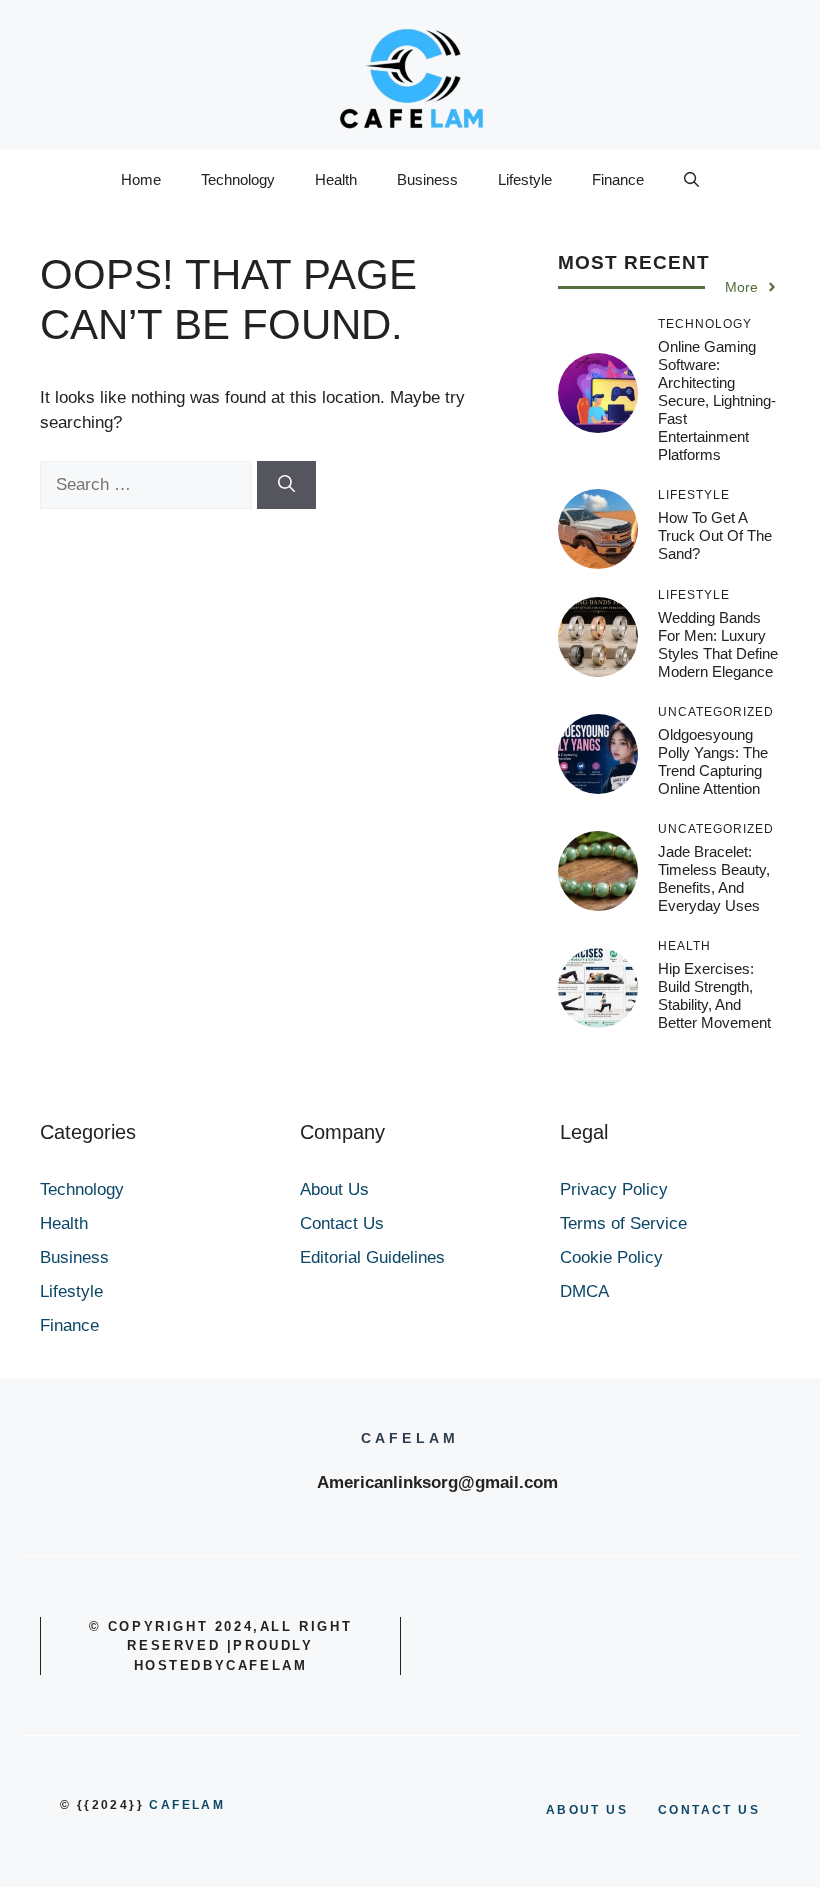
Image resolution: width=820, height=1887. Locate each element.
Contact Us (342, 1223)
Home (141, 179)
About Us (334, 1189)
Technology (238, 179)
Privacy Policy (614, 1189)
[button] (691, 180)
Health (336, 179)
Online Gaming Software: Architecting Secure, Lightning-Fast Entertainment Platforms (717, 400)
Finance (618, 179)
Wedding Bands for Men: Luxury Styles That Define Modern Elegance (718, 644)
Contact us (709, 1810)
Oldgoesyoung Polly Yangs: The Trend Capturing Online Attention (713, 761)
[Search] (286, 485)
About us (587, 1810)
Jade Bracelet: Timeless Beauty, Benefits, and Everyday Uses (714, 878)
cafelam (187, 1805)
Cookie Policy (611, 1257)
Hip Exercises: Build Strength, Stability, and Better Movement (714, 995)
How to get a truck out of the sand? (715, 535)
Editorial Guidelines (372, 1257)
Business (427, 179)
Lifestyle (525, 179)
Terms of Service (623, 1223)
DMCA (584, 1291)
